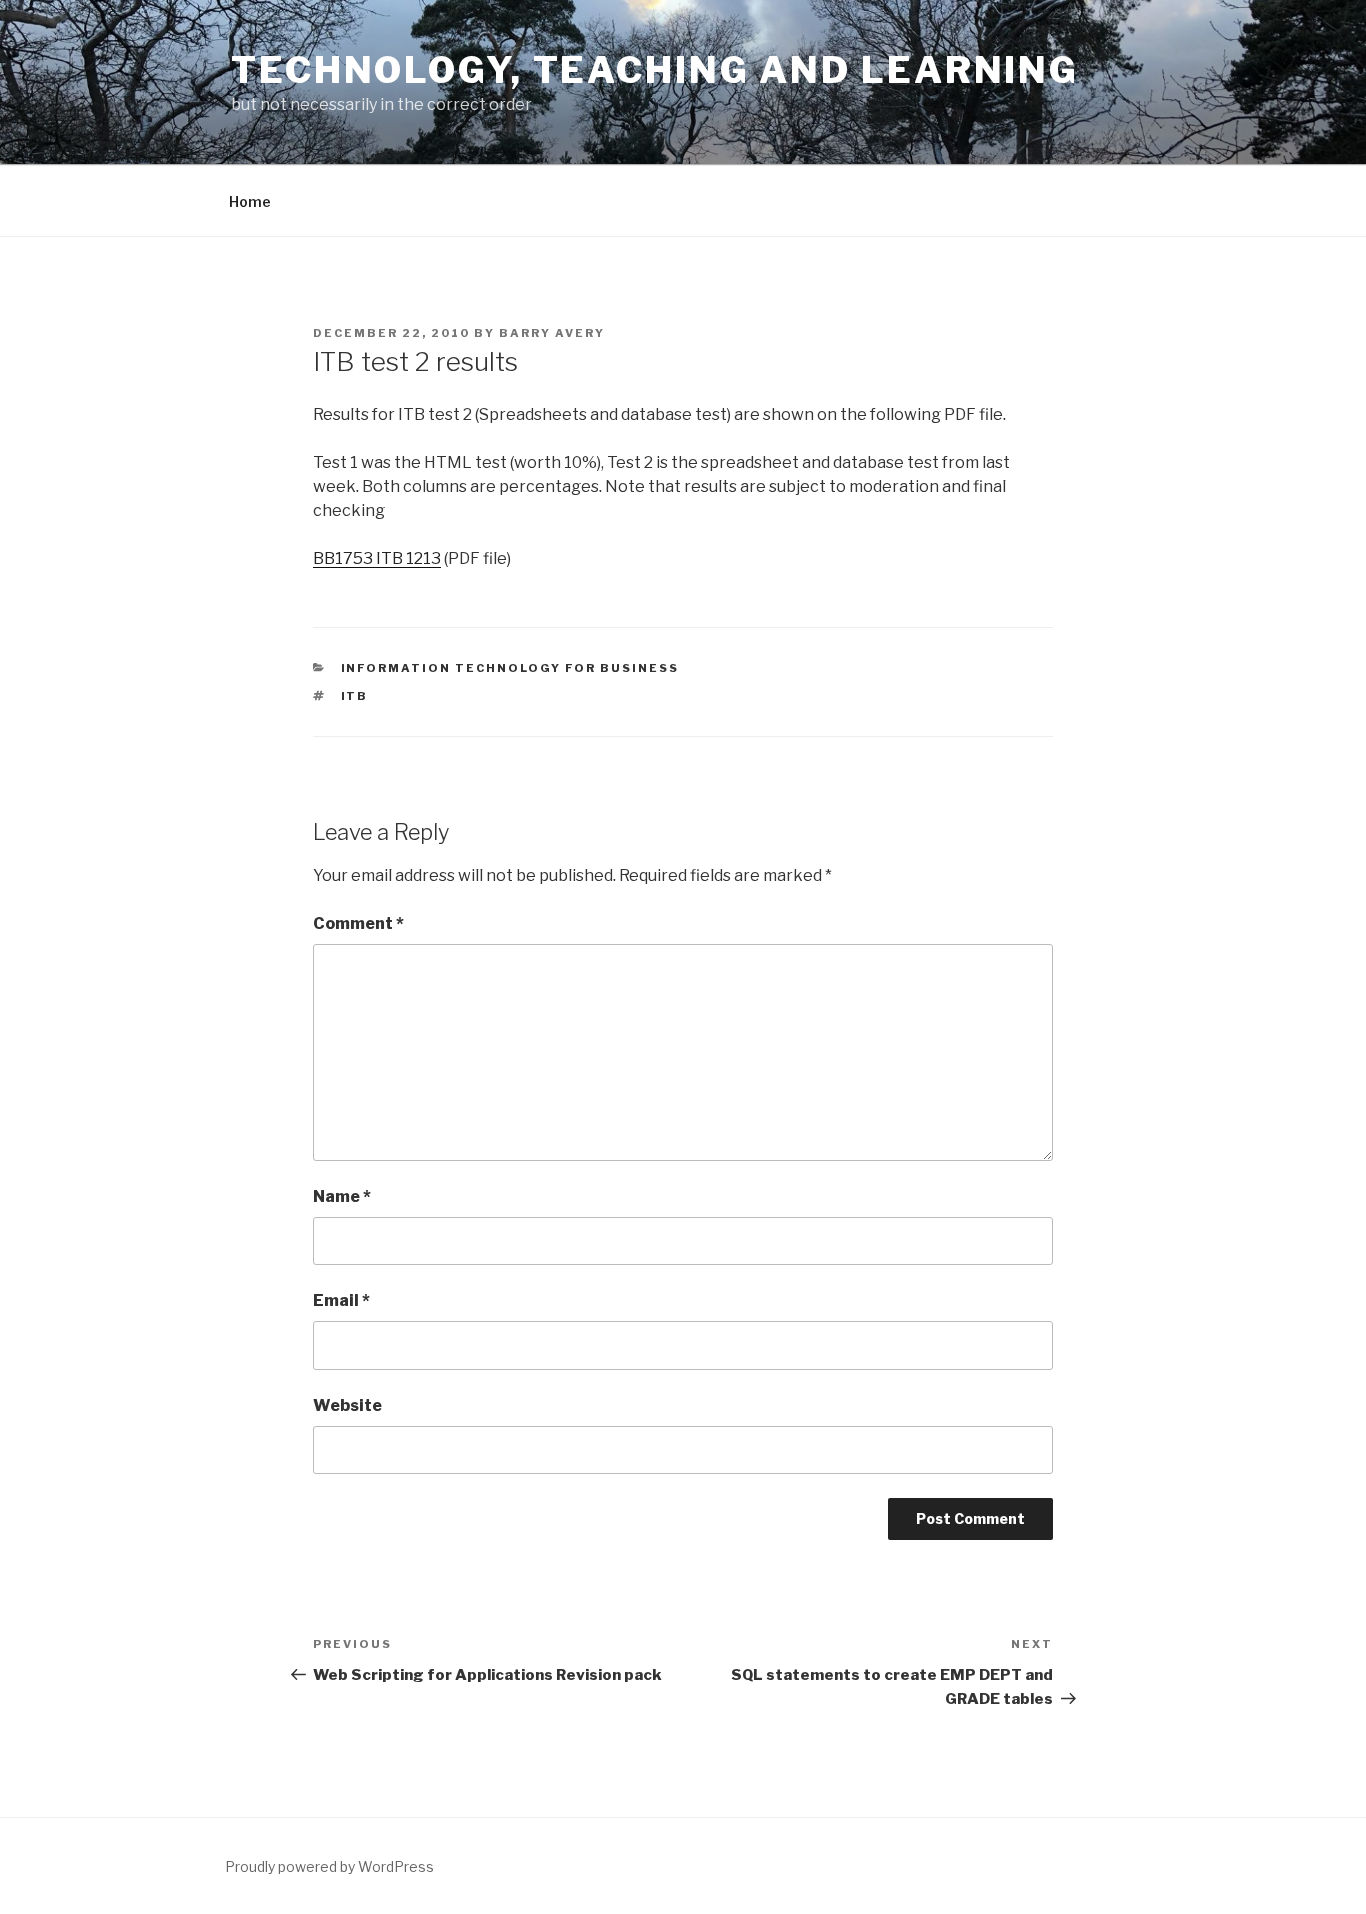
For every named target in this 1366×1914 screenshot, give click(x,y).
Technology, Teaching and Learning (655, 70)
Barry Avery (552, 333)
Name (342, 1196)
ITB (355, 696)
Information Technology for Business (510, 668)
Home (250, 201)
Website (347, 1405)
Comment (358, 923)
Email (341, 1300)
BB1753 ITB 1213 (377, 558)
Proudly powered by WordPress (329, 1866)
